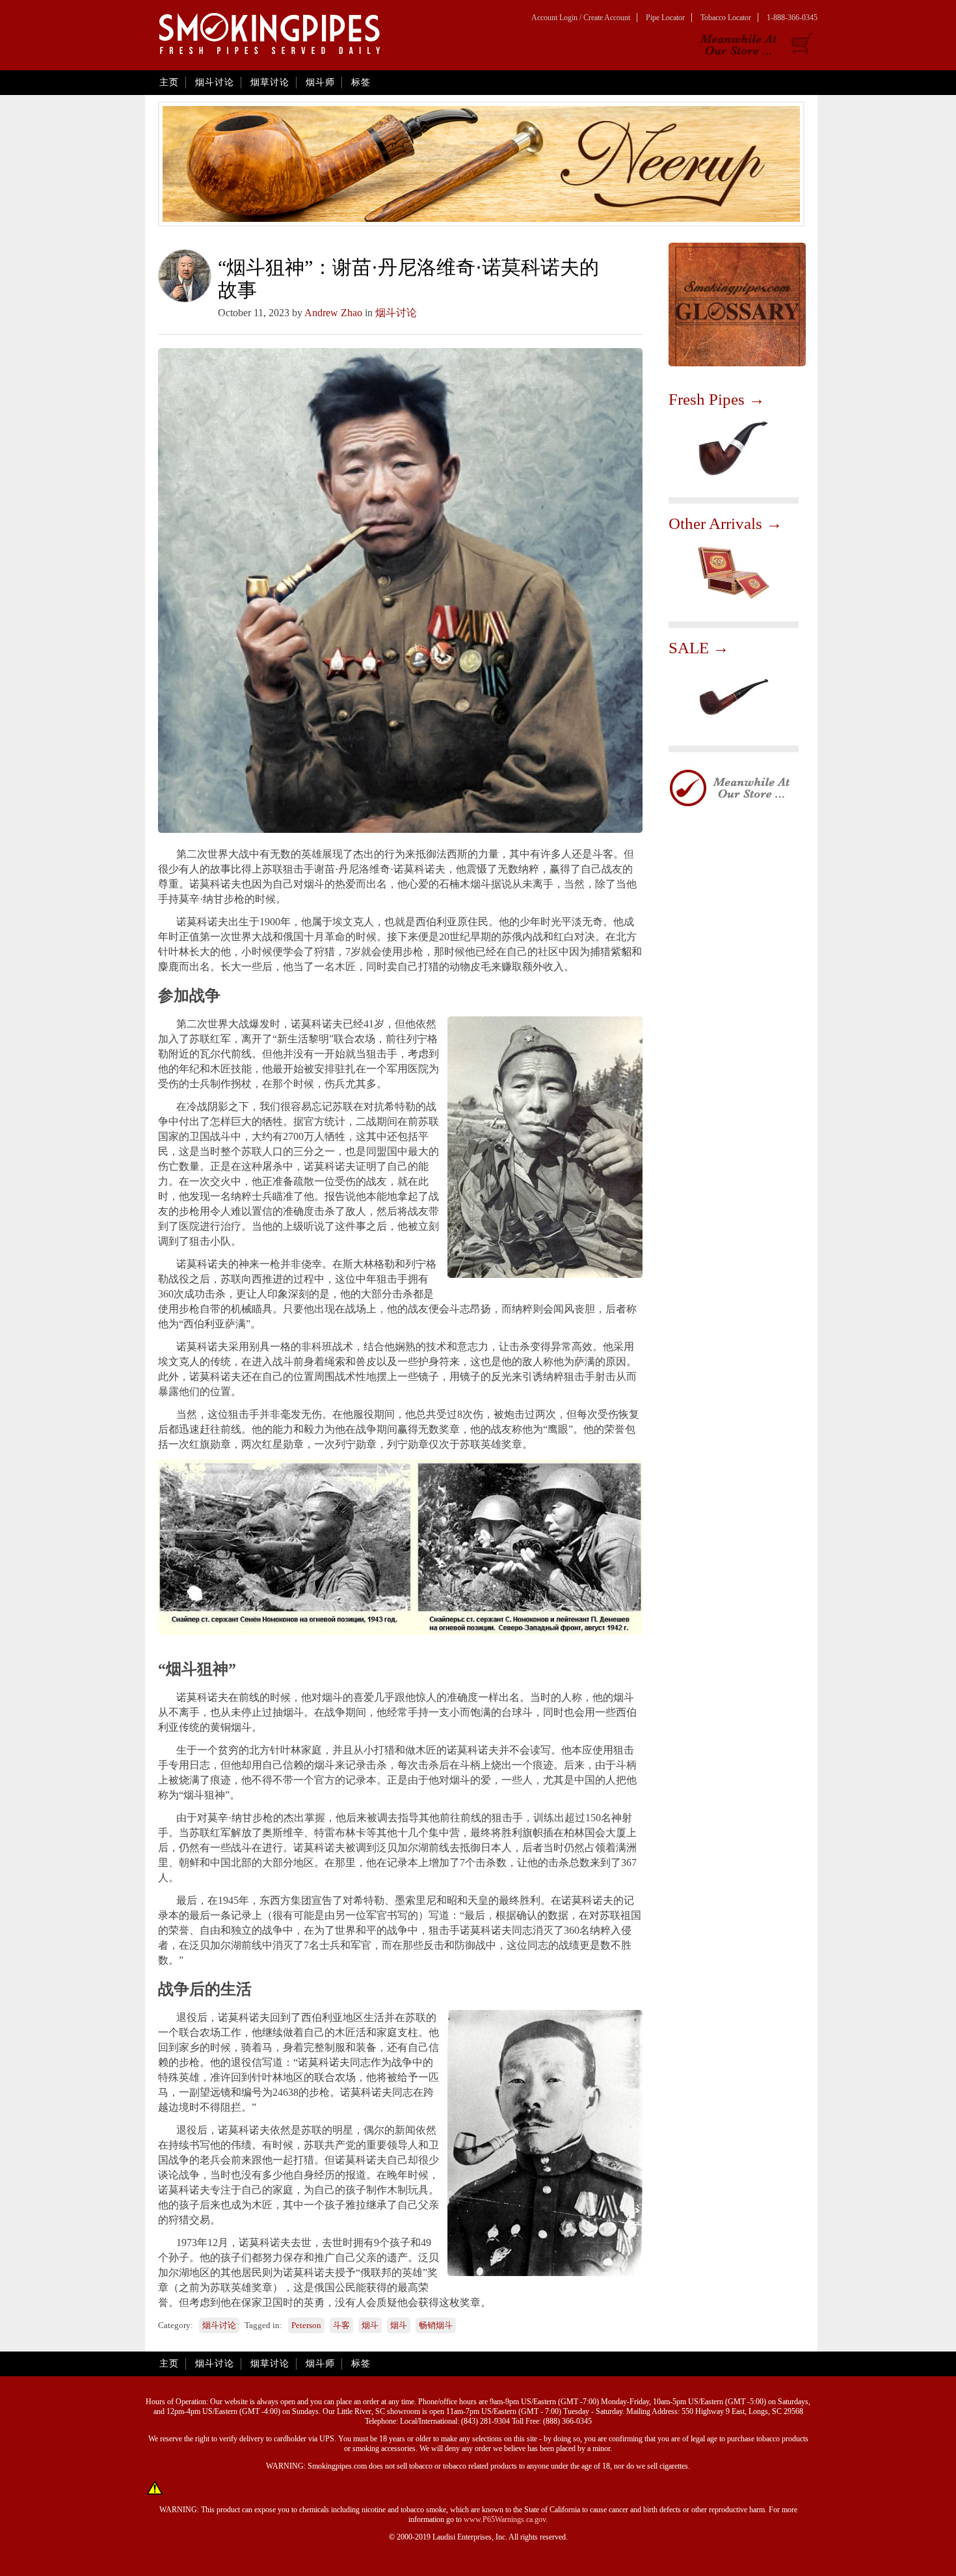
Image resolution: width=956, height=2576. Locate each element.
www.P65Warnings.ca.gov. (506, 2519)
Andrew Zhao (333, 313)
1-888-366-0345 (792, 18)
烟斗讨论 (215, 82)
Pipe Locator (665, 18)
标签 (361, 82)
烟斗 (370, 2325)
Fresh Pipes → (717, 399)
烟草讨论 (270, 82)
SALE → (699, 648)
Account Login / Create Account (581, 18)
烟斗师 (320, 82)
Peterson (306, 2325)
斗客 (341, 2325)
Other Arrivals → (725, 523)
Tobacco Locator (726, 18)
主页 (169, 82)
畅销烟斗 (436, 2325)
